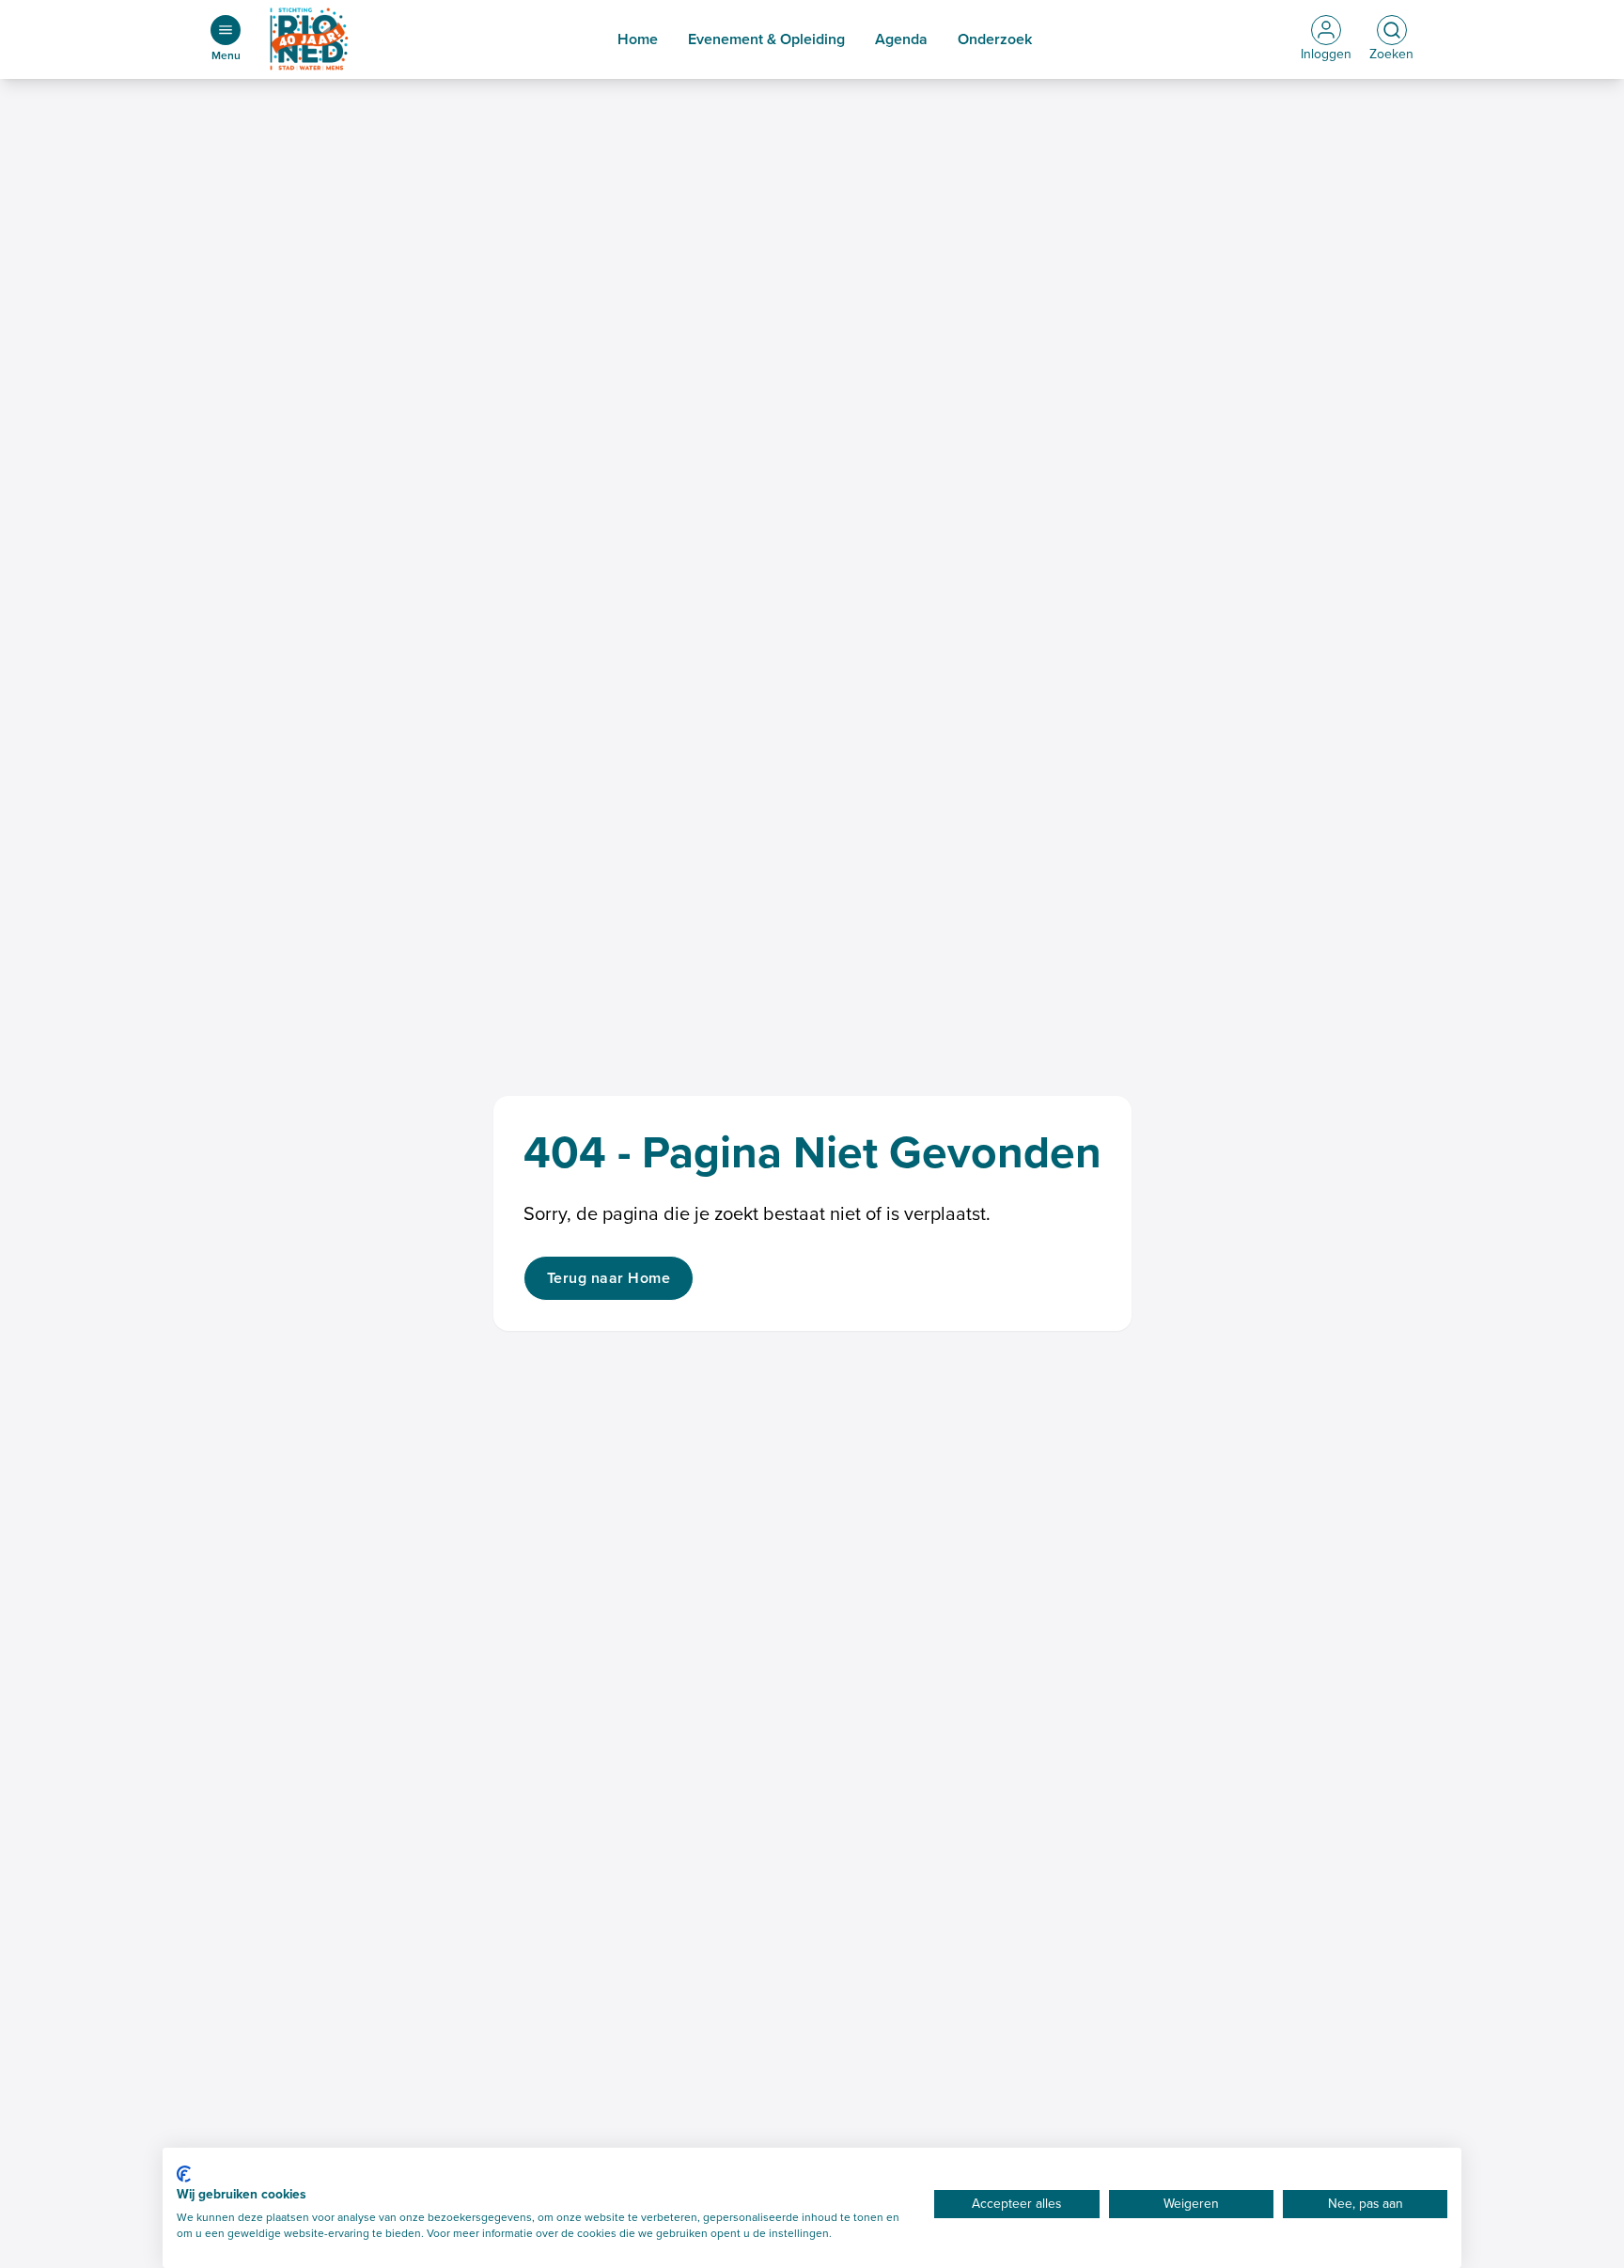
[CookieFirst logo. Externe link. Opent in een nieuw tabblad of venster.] (184, 2174)
